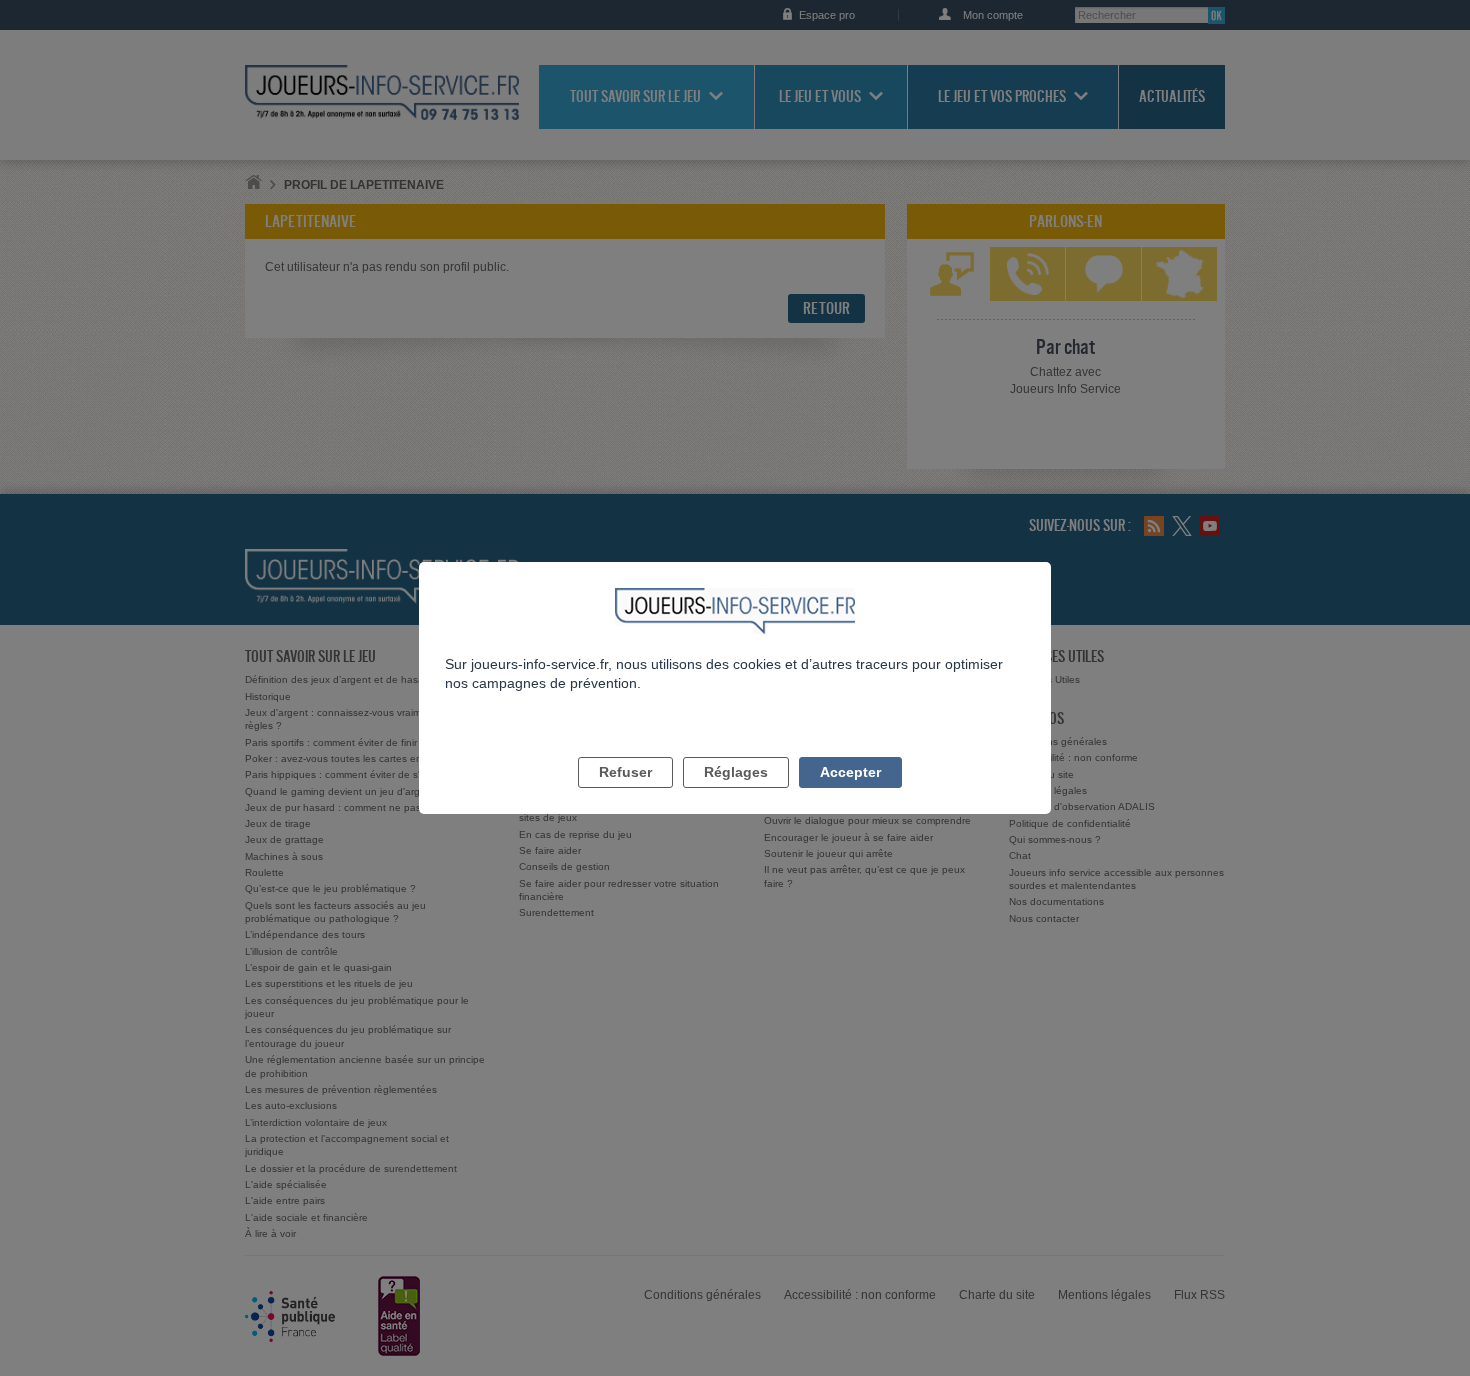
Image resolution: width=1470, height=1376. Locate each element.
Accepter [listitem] (850, 772)
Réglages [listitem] (736, 772)
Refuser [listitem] (625, 772)
